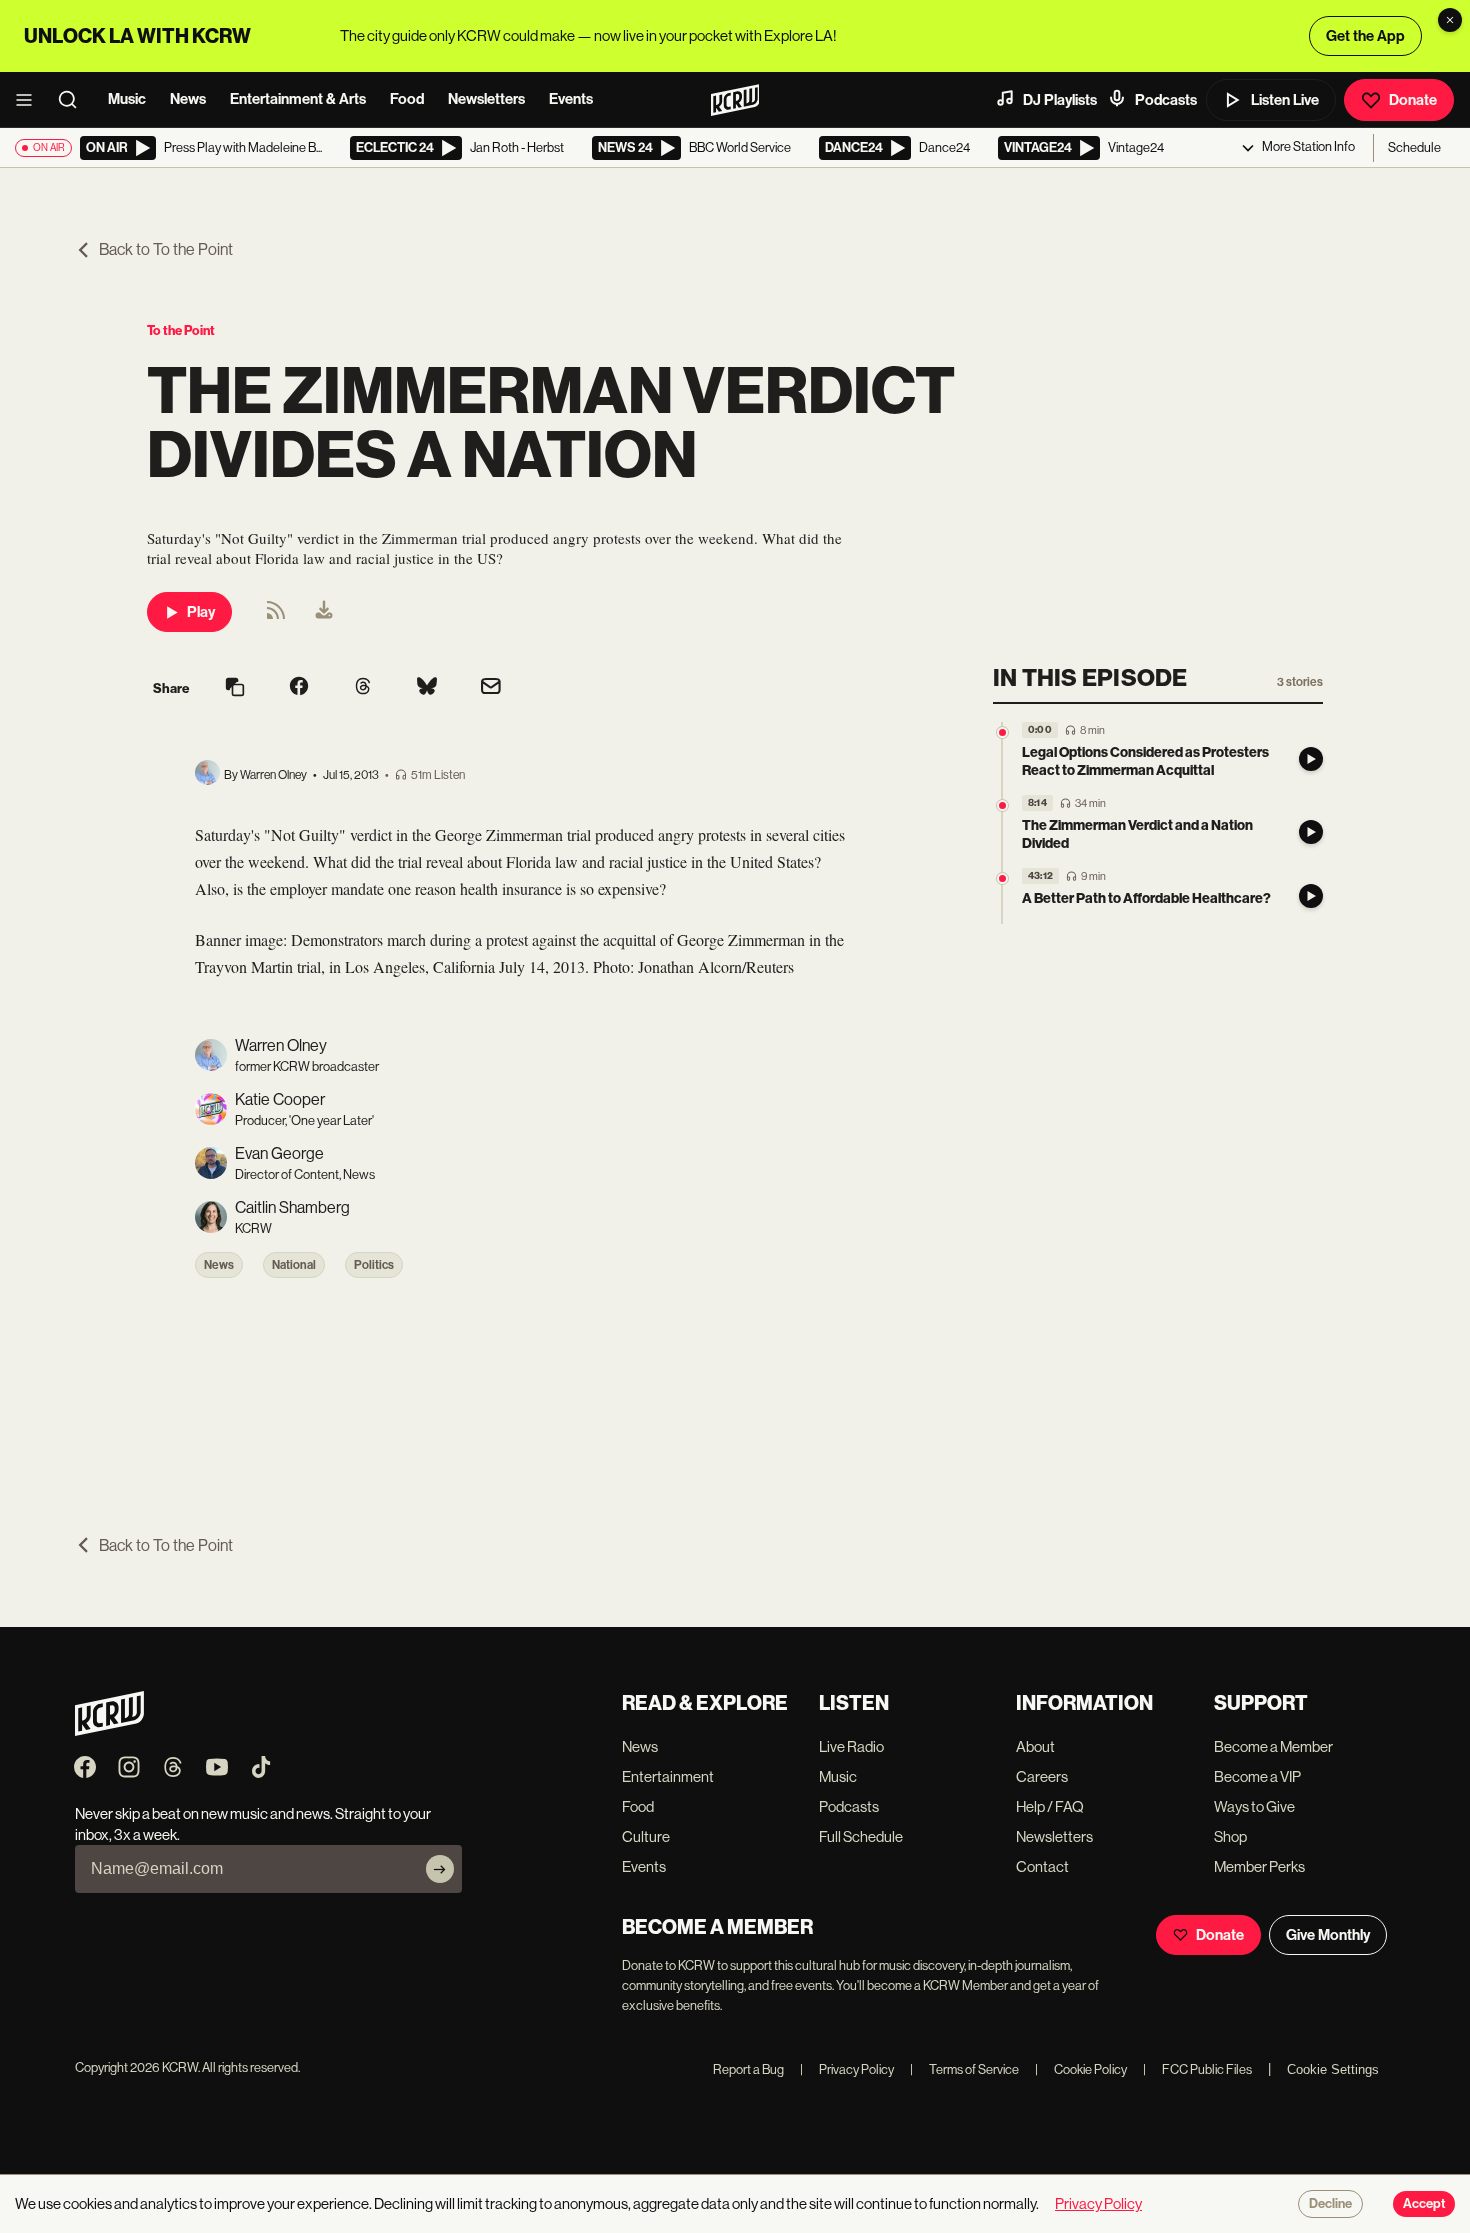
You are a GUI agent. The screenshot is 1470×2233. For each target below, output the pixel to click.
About (1035, 1746)
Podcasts (1166, 100)
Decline (1330, 2204)
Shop (1230, 1836)
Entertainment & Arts (298, 99)
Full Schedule (861, 1836)
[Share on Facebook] (299, 688)
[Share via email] (491, 688)
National (294, 1265)
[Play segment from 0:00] (1002, 732)
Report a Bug (748, 2069)
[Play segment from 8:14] (1002, 805)
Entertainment (668, 1776)
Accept (1424, 2204)
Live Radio (851, 1746)
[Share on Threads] (363, 688)
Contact (1042, 1866)
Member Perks (1259, 1866)
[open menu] (30, 100)
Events (571, 99)
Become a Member (1273, 1746)
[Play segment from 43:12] (1002, 878)
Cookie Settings (1333, 2069)
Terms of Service (964, 2069)
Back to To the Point (166, 249)
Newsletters (486, 99)
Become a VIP (1257, 1776)
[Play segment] (1311, 759)
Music (127, 99)
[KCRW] (109, 1730)
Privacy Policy (847, 2069)
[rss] (276, 616)
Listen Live (1285, 100)
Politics (374, 1265)
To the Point (181, 330)
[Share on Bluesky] (427, 688)
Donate (1413, 100)
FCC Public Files (1197, 2069)
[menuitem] (324, 612)
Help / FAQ (1050, 1806)
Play (201, 612)
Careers (1042, 1776)
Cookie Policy (1081, 2069)
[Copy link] (235, 688)
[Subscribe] (440, 1869)
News (188, 99)
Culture (646, 1836)
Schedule (1414, 147)
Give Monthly (1328, 1935)
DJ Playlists (1060, 100)
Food (407, 99)
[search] (74, 100)
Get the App (1365, 36)
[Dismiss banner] (1450, 20)
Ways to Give (1254, 1806)
